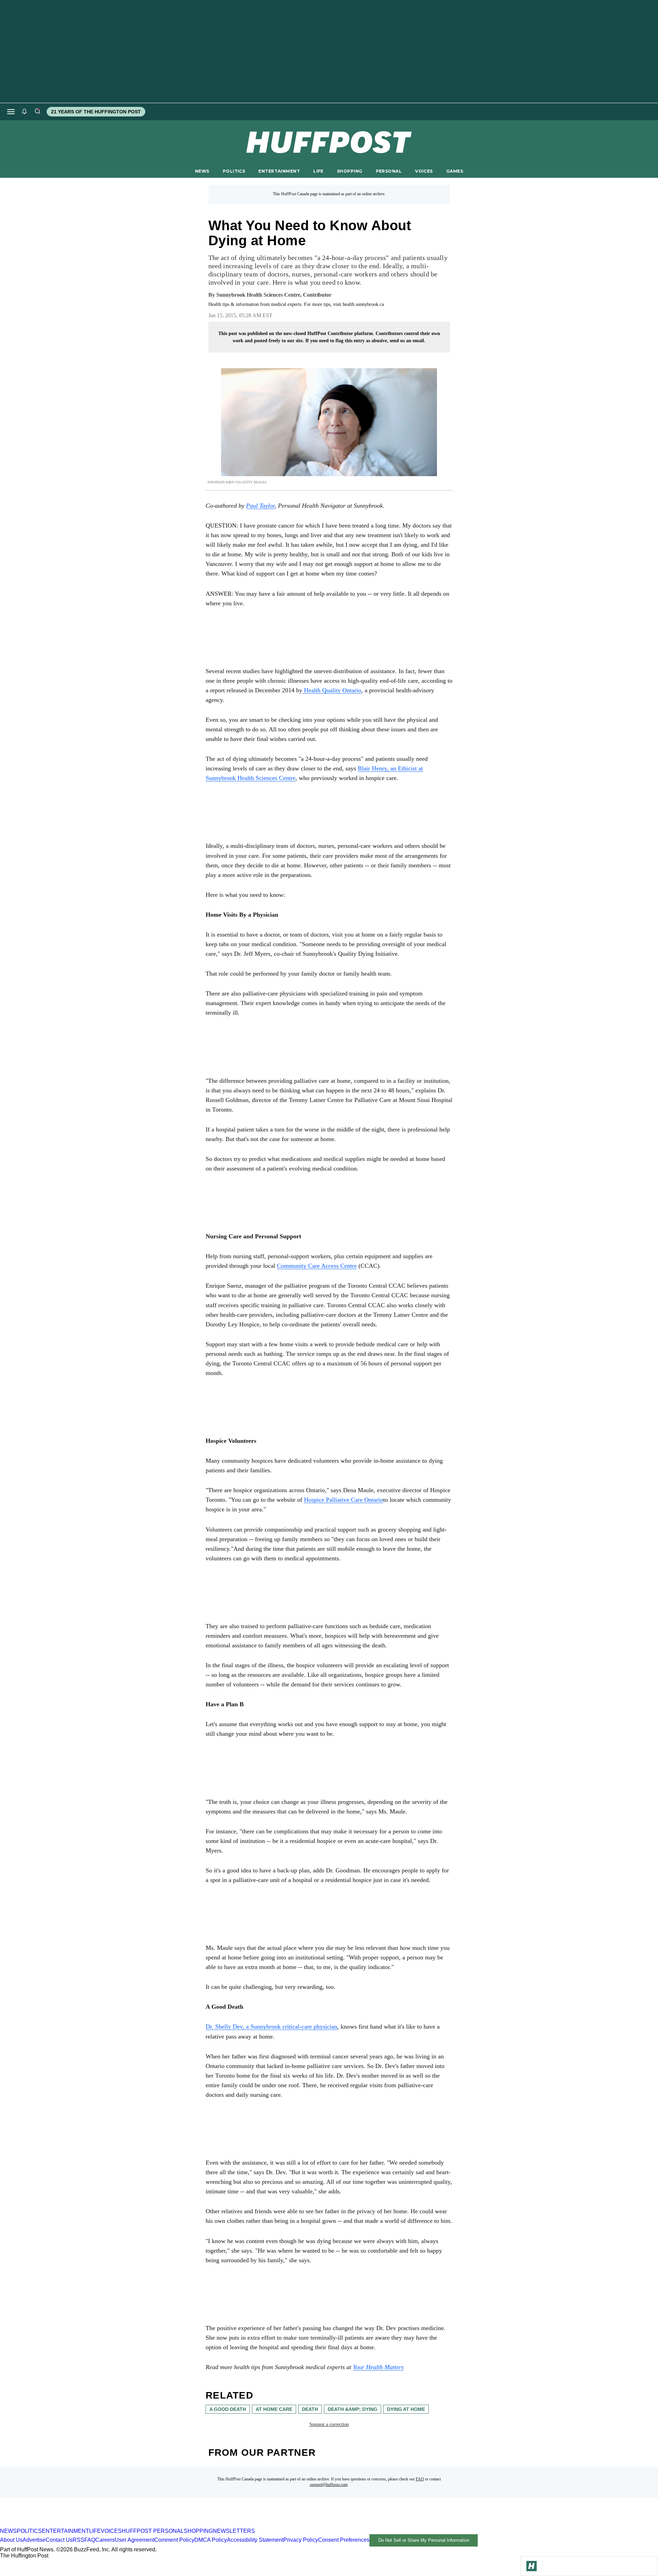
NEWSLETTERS (234, 2531)
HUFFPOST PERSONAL (153, 2531)
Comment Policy (174, 2540)
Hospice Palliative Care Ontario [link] (344, 1500)
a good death (228, 2409)
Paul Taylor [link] (260, 506)
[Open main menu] (11, 112)
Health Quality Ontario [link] (332, 690)
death (310, 2409)
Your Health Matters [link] (378, 2367)
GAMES (455, 171)
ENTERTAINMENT (279, 171)
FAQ (420, 2479)
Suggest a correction (329, 2424)
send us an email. (407, 341)
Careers (105, 2540)
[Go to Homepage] (532, 2566)
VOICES (424, 171)
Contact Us (59, 2540)
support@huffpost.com (329, 2485)
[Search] (37, 112)
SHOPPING (350, 171)
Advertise (34, 2540)
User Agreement (135, 2540)
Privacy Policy (301, 2540)
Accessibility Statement (255, 2540)
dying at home (406, 2409)
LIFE (318, 171)
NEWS (202, 171)
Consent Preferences (344, 2540)
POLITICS (234, 171)
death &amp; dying (352, 2409)
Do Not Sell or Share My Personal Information (424, 2540)
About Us (11, 2540)
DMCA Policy (211, 2540)
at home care (274, 2409)
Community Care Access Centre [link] (317, 1266)
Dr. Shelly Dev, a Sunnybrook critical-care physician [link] (271, 2027)
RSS (78, 2540)
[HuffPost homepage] (88, 2525)
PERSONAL (389, 171)
